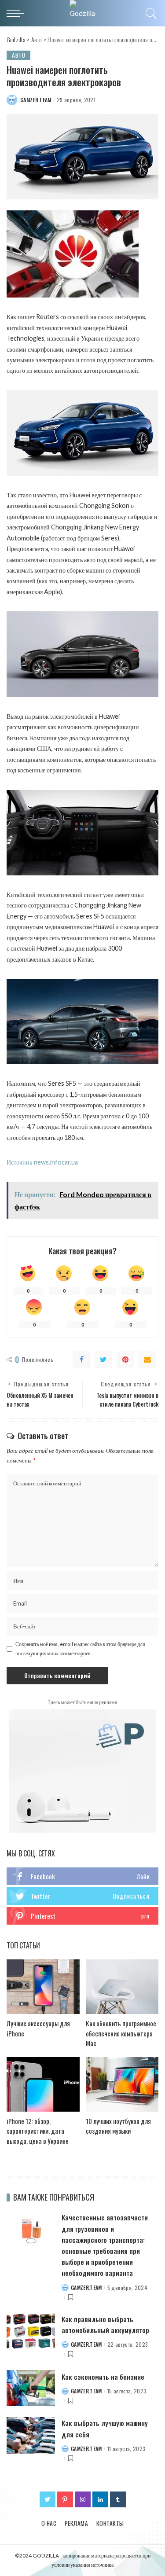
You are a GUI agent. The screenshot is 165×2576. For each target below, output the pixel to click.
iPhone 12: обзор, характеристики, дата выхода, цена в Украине (38, 2131)
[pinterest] (82, 1916)
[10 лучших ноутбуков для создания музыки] (122, 2084)
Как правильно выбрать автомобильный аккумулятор (105, 2324)
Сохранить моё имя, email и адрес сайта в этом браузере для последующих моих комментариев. (80, 1648)
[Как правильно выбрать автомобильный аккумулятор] (31, 2332)
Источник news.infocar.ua (42, 1162)
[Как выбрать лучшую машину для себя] (31, 2435)
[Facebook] (81, 1360)
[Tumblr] (118, 2499)
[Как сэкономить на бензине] (31, 2388)
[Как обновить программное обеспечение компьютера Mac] (122, 1987)
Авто (18, 55)
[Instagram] (83, 2499)
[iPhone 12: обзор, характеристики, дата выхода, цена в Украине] (43, 2084)
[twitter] (82, 1896)
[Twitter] (103, 1360)
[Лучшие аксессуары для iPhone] (43, 1987)
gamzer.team (36, 100)
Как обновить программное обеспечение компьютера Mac (121, 2033)
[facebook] (82, 1876)
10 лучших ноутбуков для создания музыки (118, 2126)
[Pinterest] (125, 1360)
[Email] (147, 1360)
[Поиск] (150, 13)
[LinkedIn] (100, 2499)
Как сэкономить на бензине (103, 2377)
